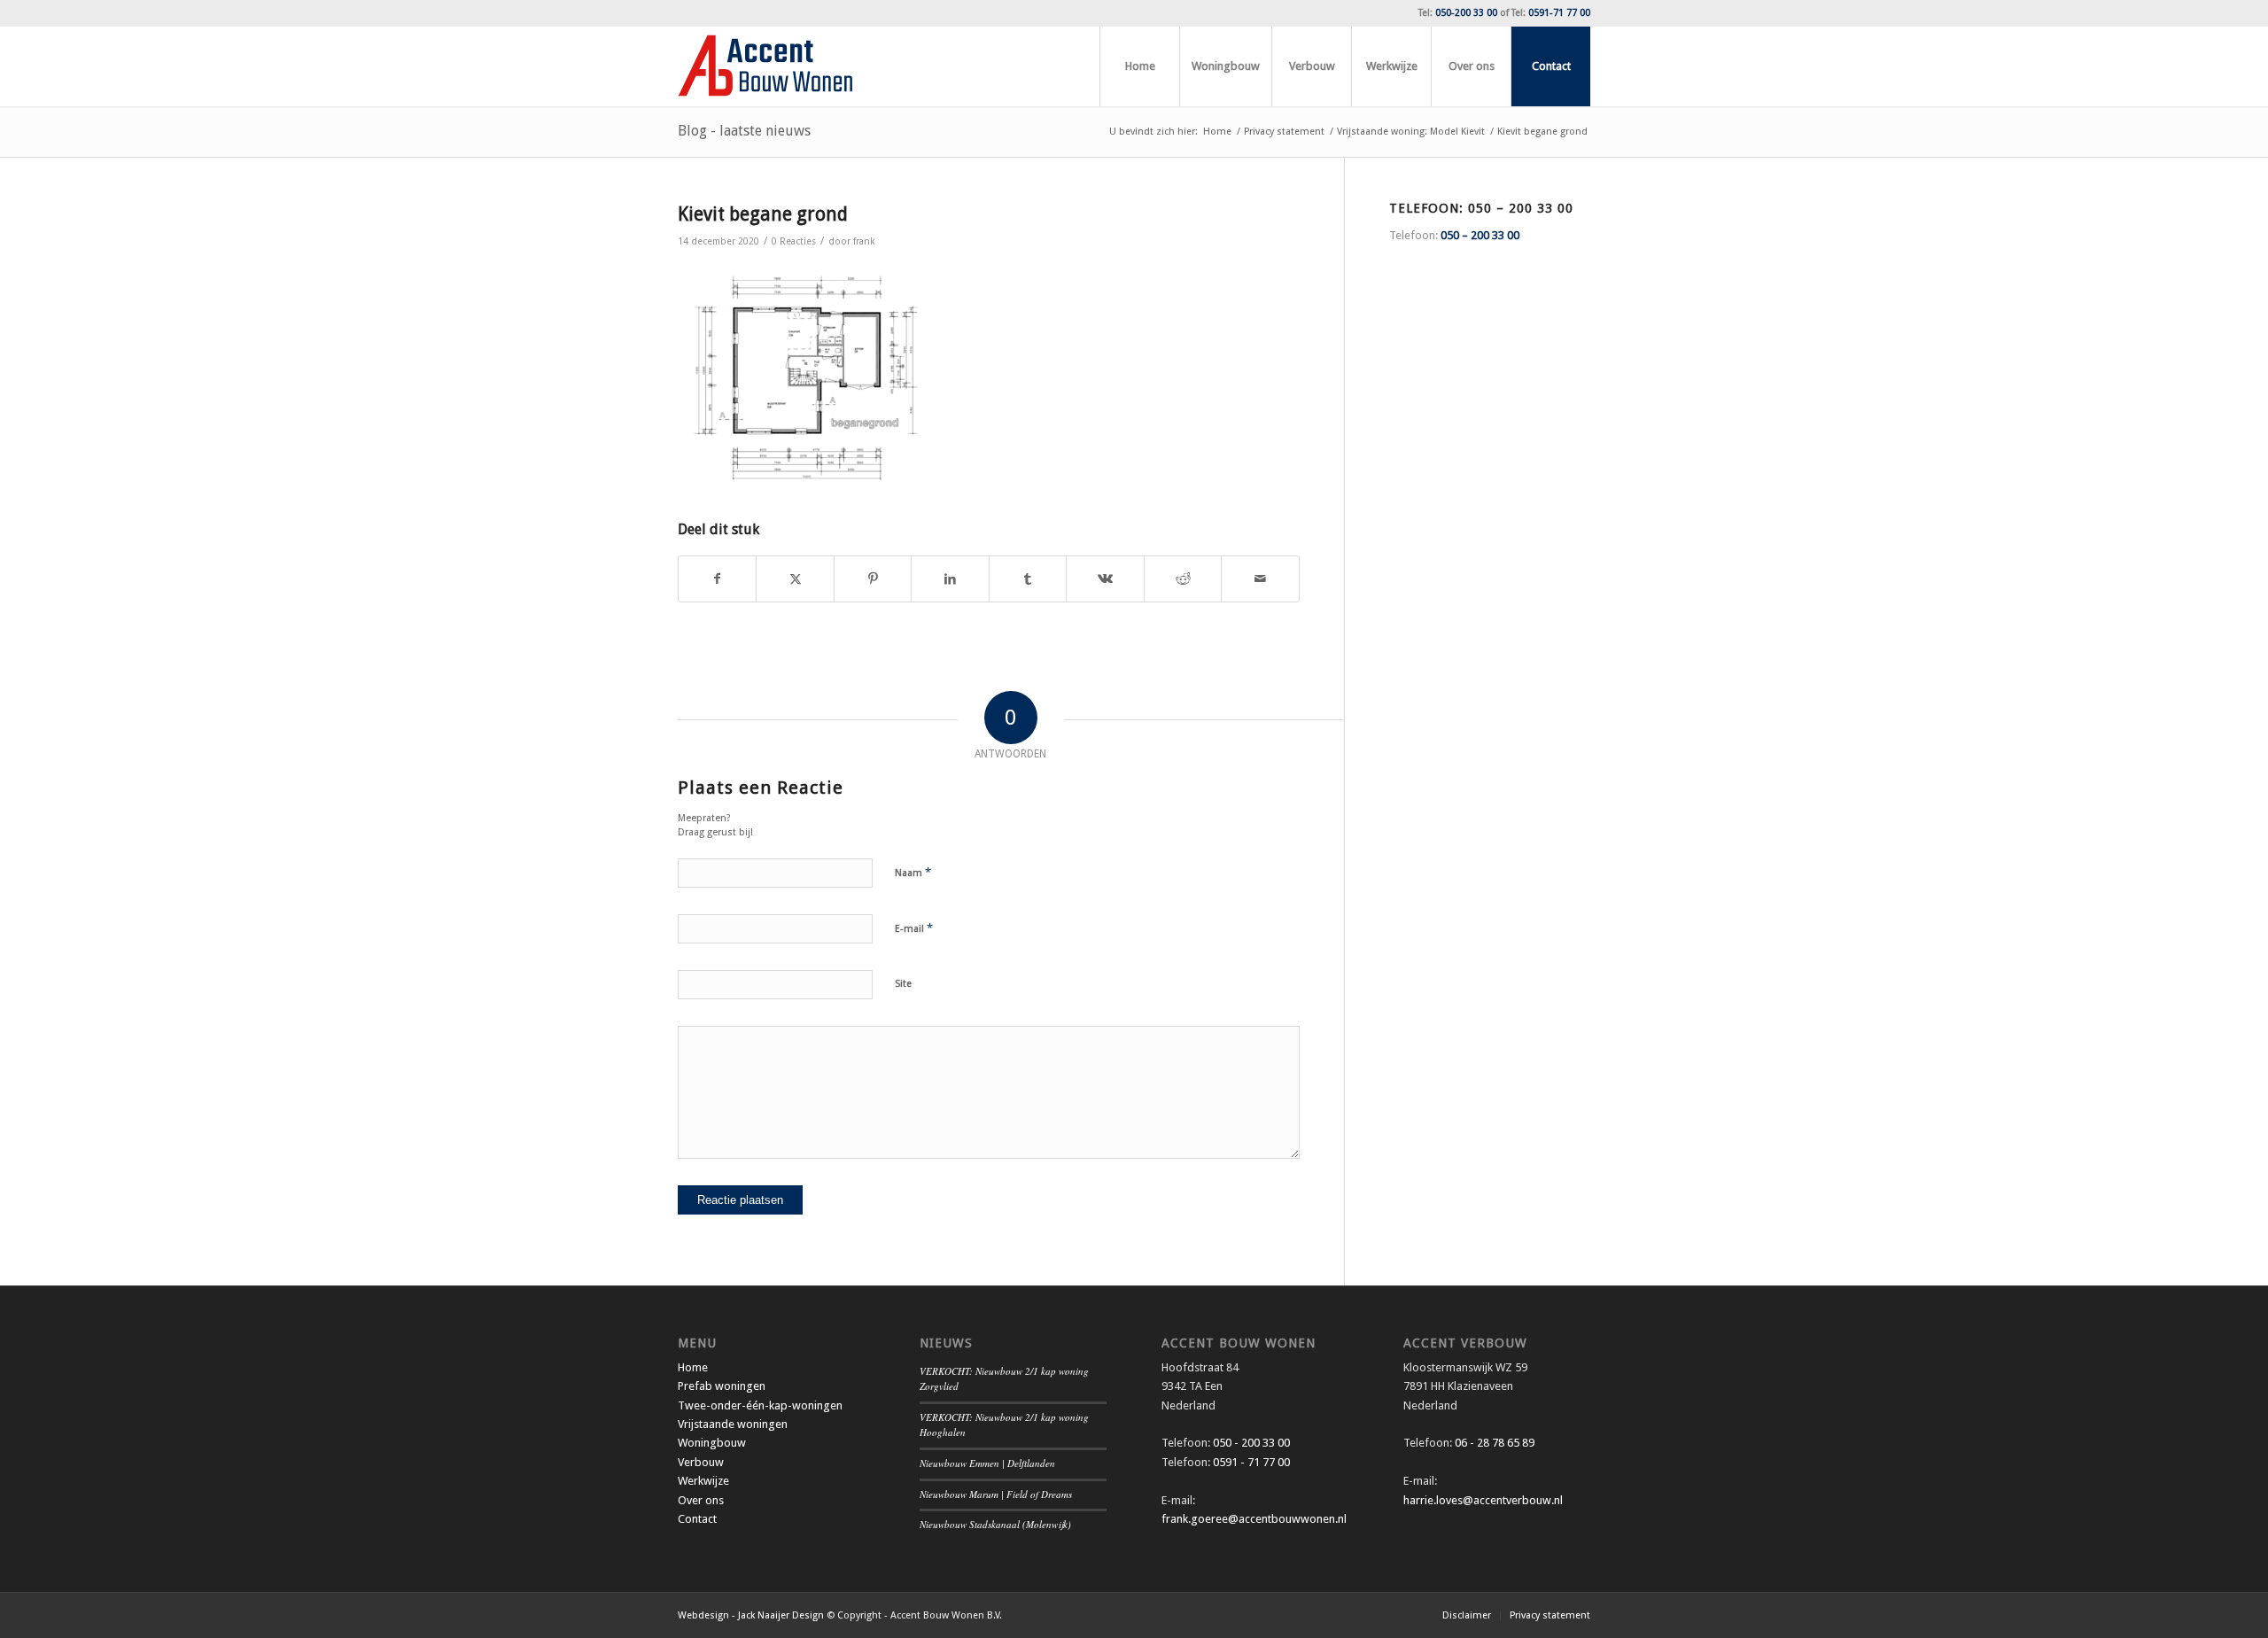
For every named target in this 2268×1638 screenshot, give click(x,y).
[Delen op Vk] (1105, 579)
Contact (697, 1519)
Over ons (701, 1500)
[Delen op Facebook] (717, 579)
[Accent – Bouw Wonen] (765, 66)
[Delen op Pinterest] (873, 579)
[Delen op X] (795, 579)
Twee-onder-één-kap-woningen (760, 1405)
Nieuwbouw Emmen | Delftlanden (987, 1463)
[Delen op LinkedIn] (950, 579)
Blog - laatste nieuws (744, 131)
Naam (913, 872)
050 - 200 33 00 (1251, 1443)
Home (693, 1367)
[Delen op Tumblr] (1028, 579)
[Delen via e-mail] (1260, 579)
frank (864, 241)
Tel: (1458, 13)
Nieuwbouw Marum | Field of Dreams (996, 1494)
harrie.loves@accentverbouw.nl (1483, 1500)
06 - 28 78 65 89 (1493, 1443)
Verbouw (701, 1462)
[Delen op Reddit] (1183, 579)
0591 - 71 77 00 (1251, 1462)
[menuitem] (1139, 66)
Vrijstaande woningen (733, 1424)
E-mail (914, 928)
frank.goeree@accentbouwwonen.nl (1254, 1519)
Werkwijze (703, 1481)
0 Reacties (794, 241)
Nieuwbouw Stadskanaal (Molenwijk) (995, 1524)
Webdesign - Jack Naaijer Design (751, 1615)
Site (903, 984)
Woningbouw (712, 1443)
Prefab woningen (722, 1386)
